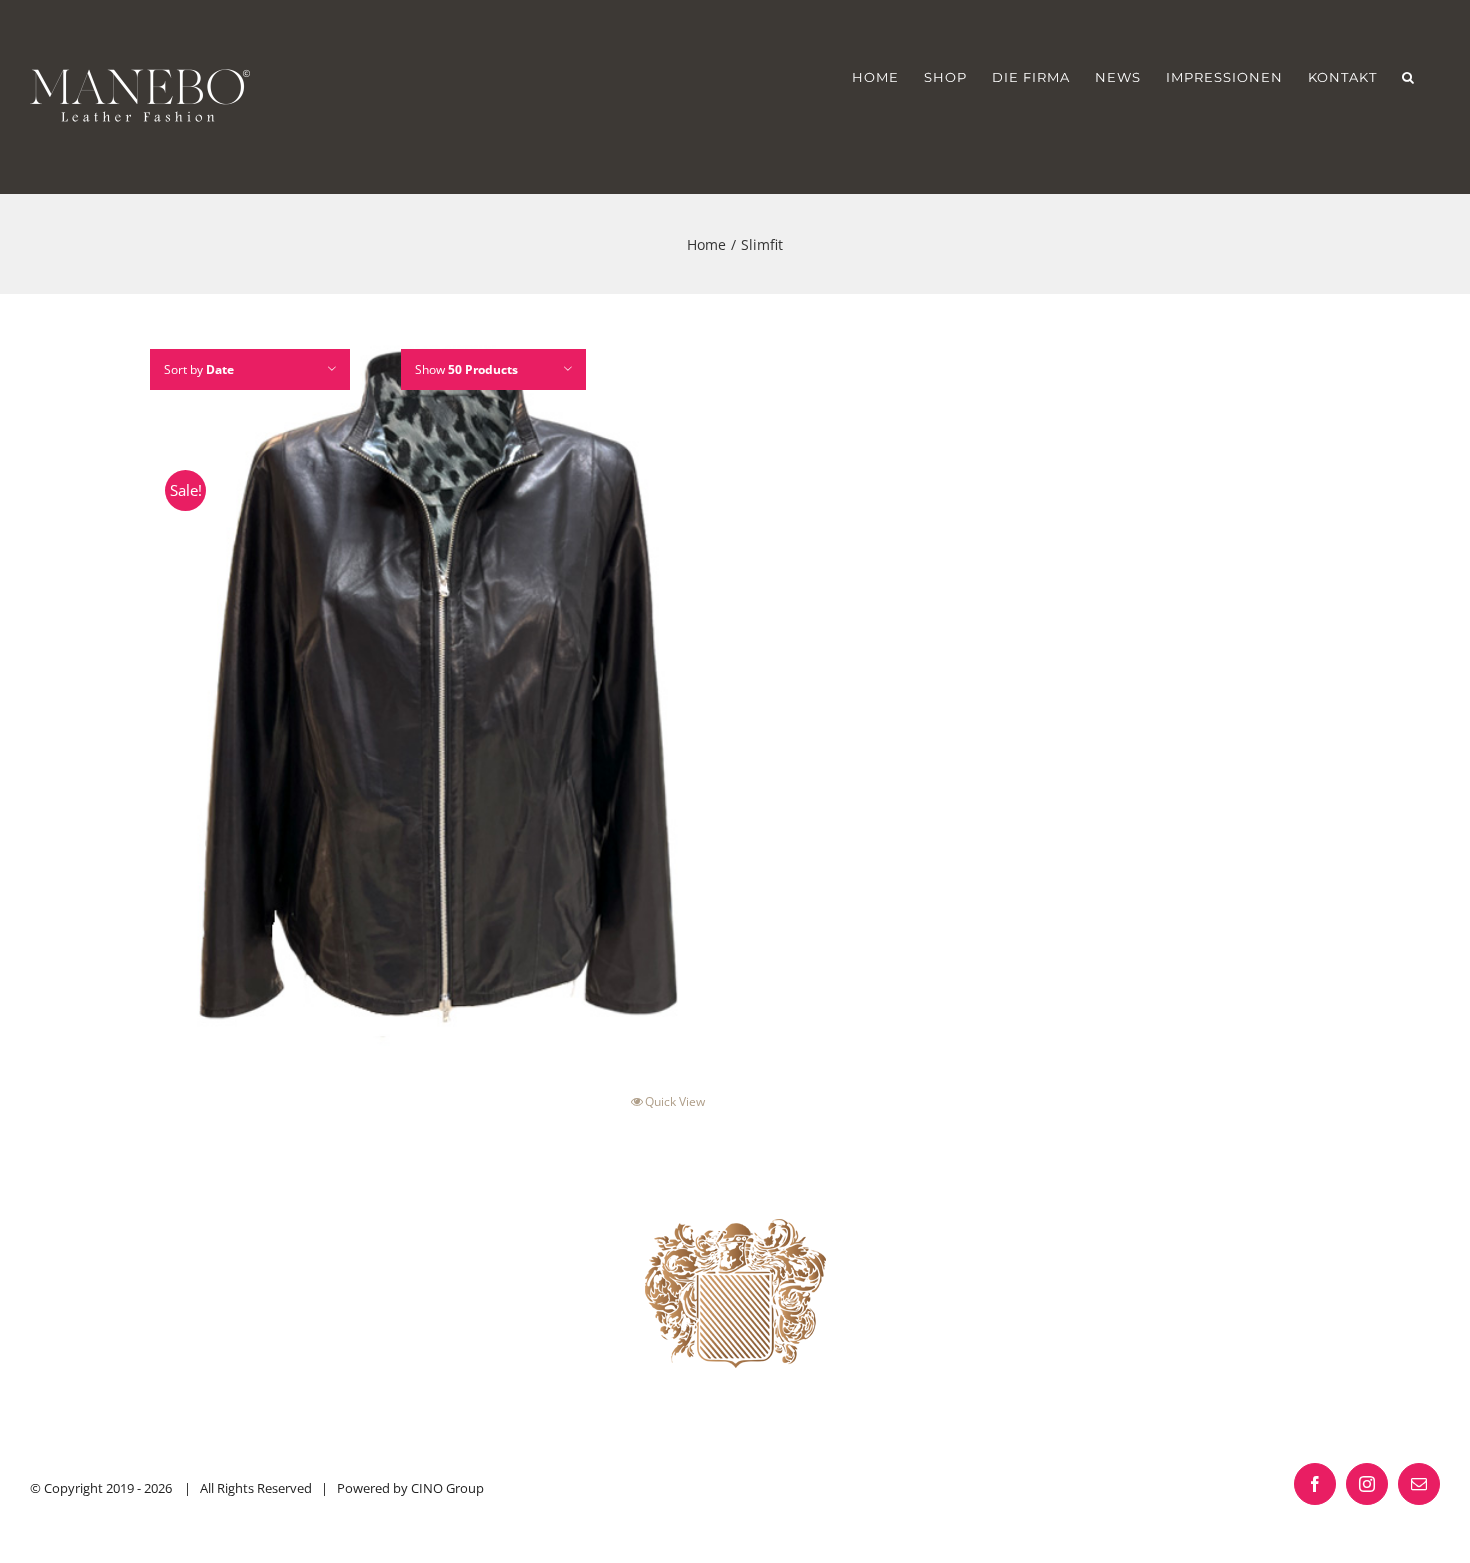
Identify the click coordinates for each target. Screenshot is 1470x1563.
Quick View (675, 1101)
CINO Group (447, 1488)
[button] (1408, 77)
